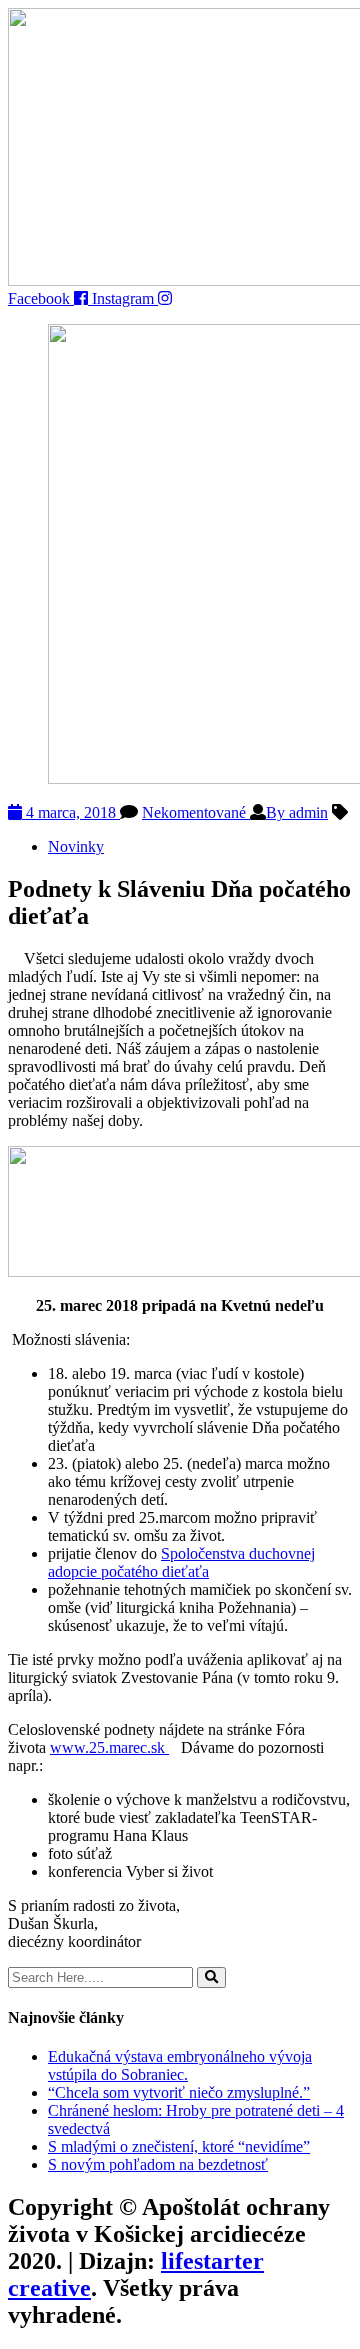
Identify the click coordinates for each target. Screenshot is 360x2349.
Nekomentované (196, 812)
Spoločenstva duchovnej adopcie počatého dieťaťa (181, 1562)
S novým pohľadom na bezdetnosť (158, 2164)
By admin (297, 812)
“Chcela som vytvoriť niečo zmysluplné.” (179, 2092)
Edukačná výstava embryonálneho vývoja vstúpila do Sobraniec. (180, 2065)
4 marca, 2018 (71, 812)
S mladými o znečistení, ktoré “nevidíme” (179, 2146)
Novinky (76, 846)
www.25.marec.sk (109, 1747)
